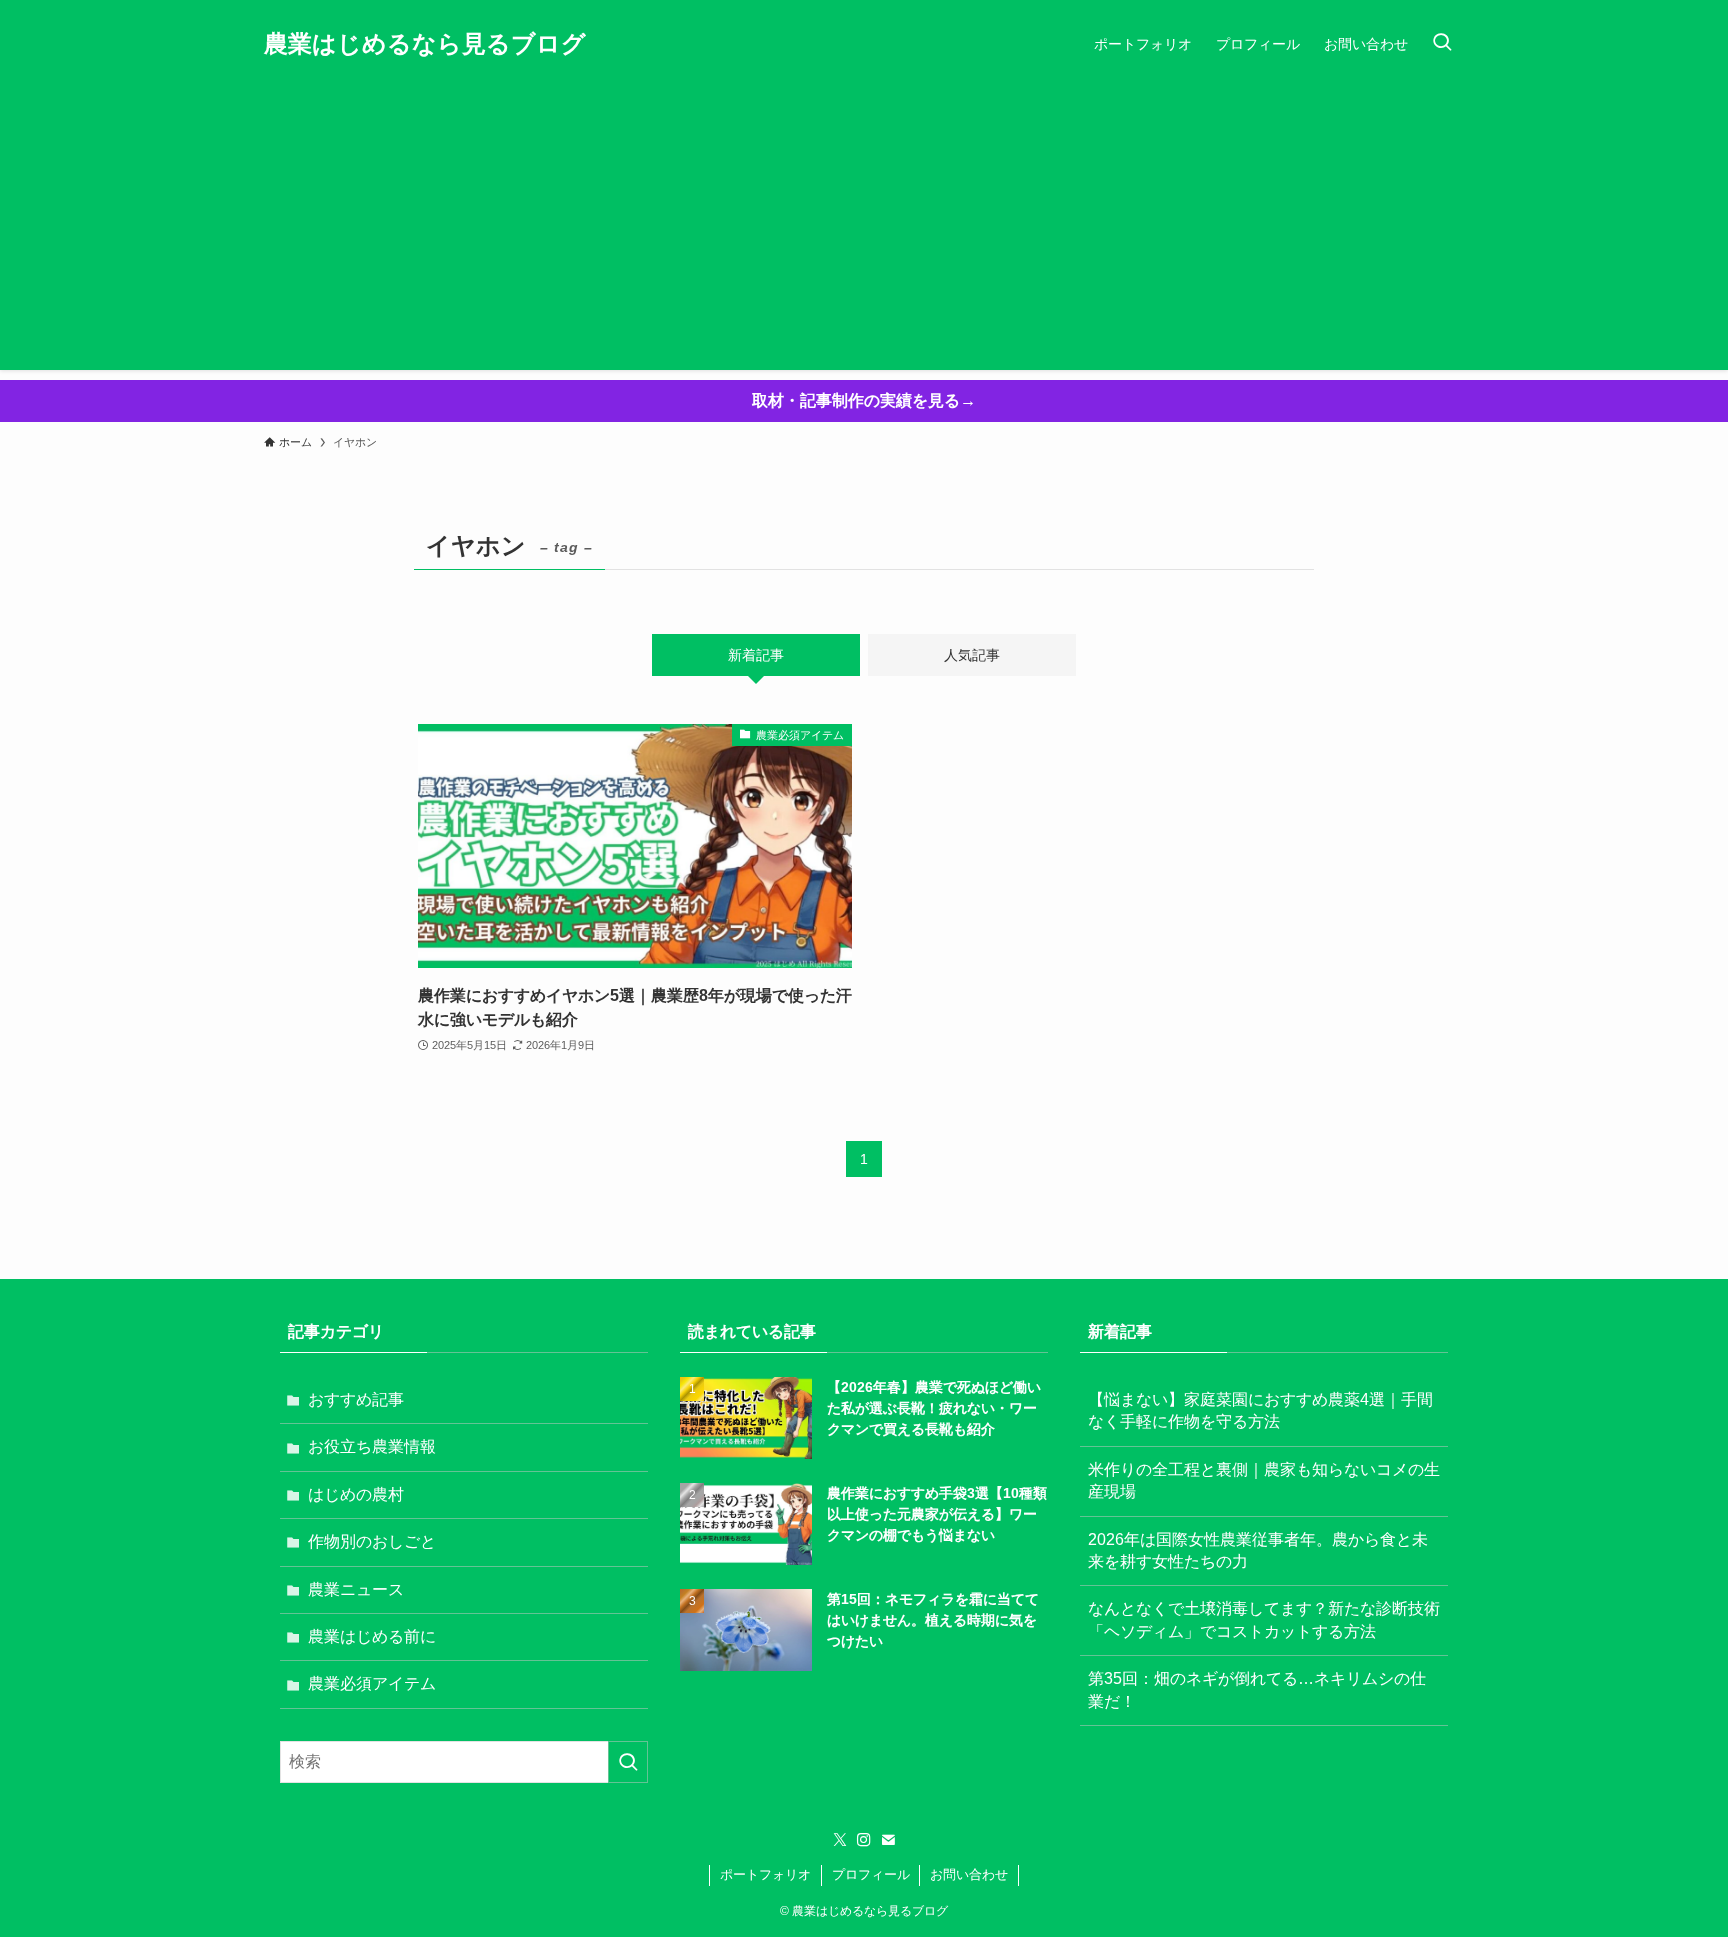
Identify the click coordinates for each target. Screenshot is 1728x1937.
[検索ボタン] (1442, 44)
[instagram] (864, 1840)
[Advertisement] (864, 230)
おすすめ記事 (356, 1399)
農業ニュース (356, 1589)
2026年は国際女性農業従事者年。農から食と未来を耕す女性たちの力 (1258, 1550)
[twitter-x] (840, 1840)
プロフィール (871, 1874)
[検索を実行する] (628, 1762)
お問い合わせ (969, 1874)
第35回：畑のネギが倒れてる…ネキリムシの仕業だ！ (1257, 1689)
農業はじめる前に (372, 1636)
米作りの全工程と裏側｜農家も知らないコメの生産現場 (1264, 1480)
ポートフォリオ (765, 1874)
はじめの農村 (356, 1494)
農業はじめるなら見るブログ (425, 44)
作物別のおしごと (372, 1541)
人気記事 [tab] (972, 655)
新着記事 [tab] (756, 655)
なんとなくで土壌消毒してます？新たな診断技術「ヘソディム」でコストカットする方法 (1264, 1619)
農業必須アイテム (372, 1683)
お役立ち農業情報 (372, 1446)
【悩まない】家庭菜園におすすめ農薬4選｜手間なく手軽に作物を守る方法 (1260, 1410)
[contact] (888, 1840)
